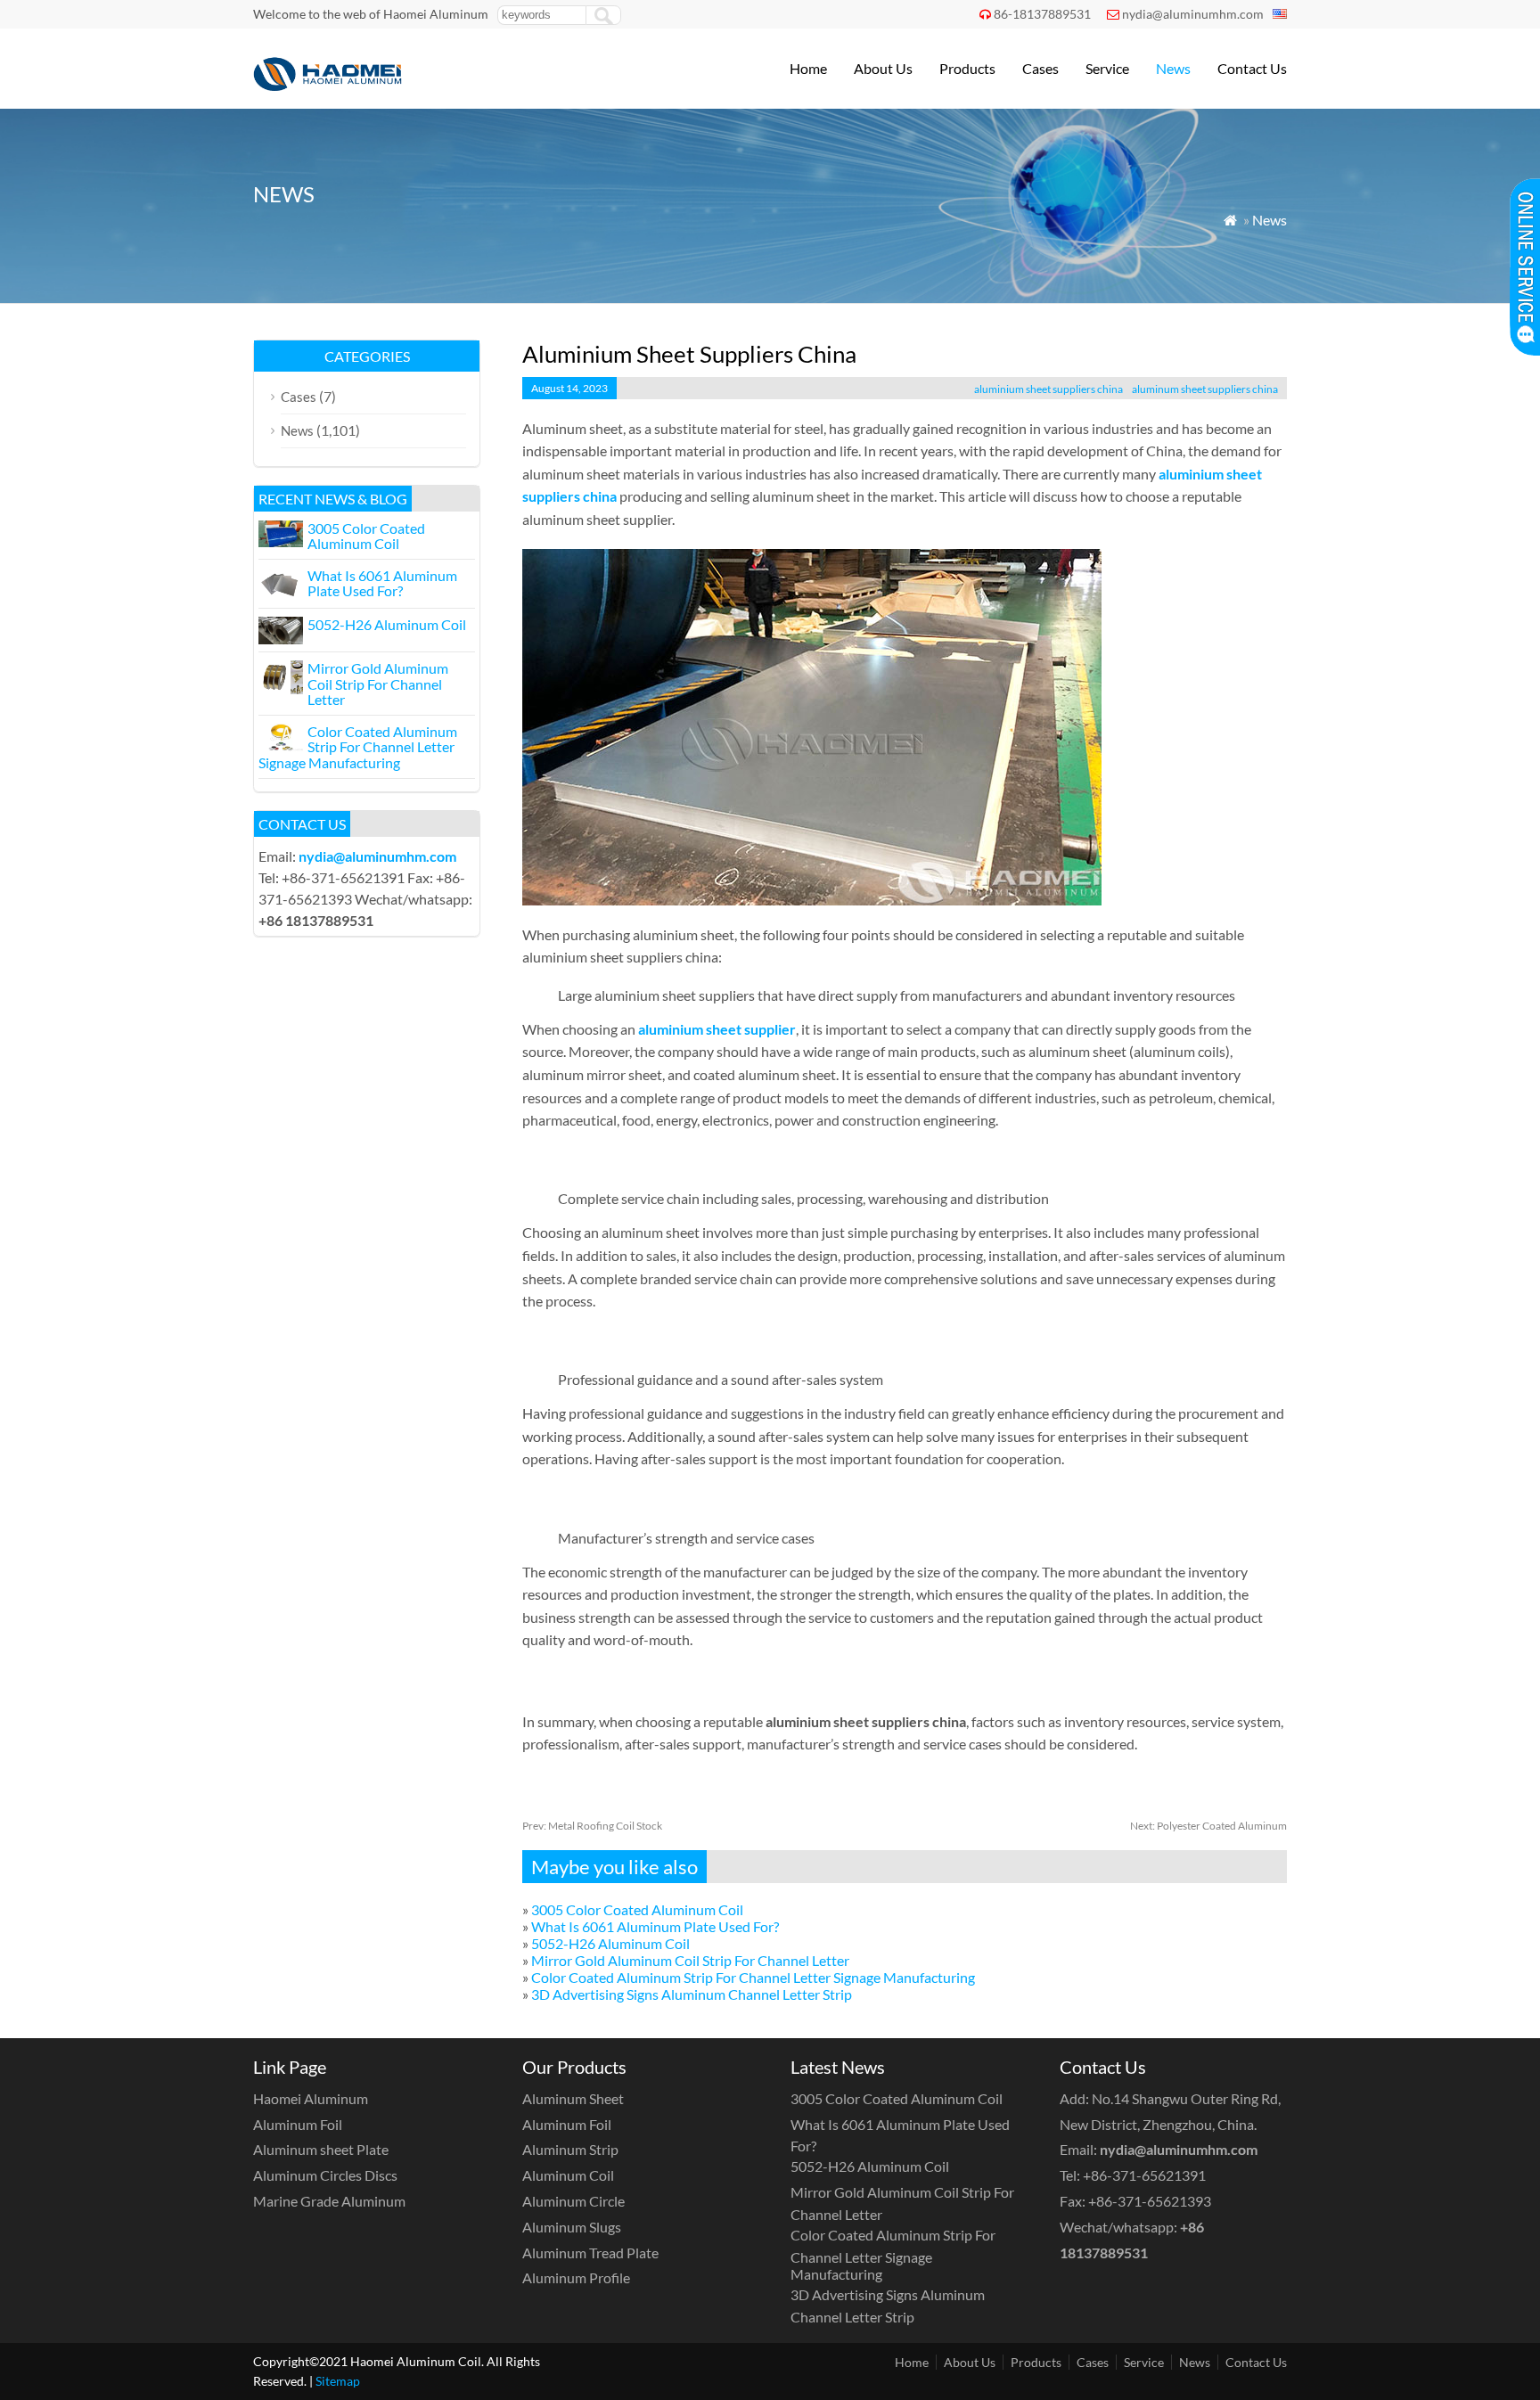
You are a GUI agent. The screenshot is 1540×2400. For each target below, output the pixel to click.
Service (1107, 68)
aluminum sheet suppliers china (1205, 389)
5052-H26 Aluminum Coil (610, 1943)
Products (967, 68)
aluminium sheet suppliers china (1049, 389)
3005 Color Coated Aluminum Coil (637, 1909)
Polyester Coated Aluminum (1208, 1826)
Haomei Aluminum (311, 2098)
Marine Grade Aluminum (329, 2201)
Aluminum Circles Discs (325, 2175)
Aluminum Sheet (573, 2098)
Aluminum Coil (568, 2175)
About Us (883, 68)
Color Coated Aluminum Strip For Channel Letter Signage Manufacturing (753, 1977)
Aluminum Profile (576, 2277)
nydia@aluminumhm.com (1193, 14)
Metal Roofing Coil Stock (592, 1826)
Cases (1040, 68)
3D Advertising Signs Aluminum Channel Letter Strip (692, 1994)
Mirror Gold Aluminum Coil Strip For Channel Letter (690, 1960)
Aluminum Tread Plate (590, 2253)
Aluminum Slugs (572, 2227)
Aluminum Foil (298, 2124)
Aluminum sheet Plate (321, 2149)
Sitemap (338, 2381)
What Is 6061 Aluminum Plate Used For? (655, 1926)
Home (808, 68)
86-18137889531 (1042, 14)
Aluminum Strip (570, 2149)
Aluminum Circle (573, 2201)
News (1173, 68)
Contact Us (1252, 68)
